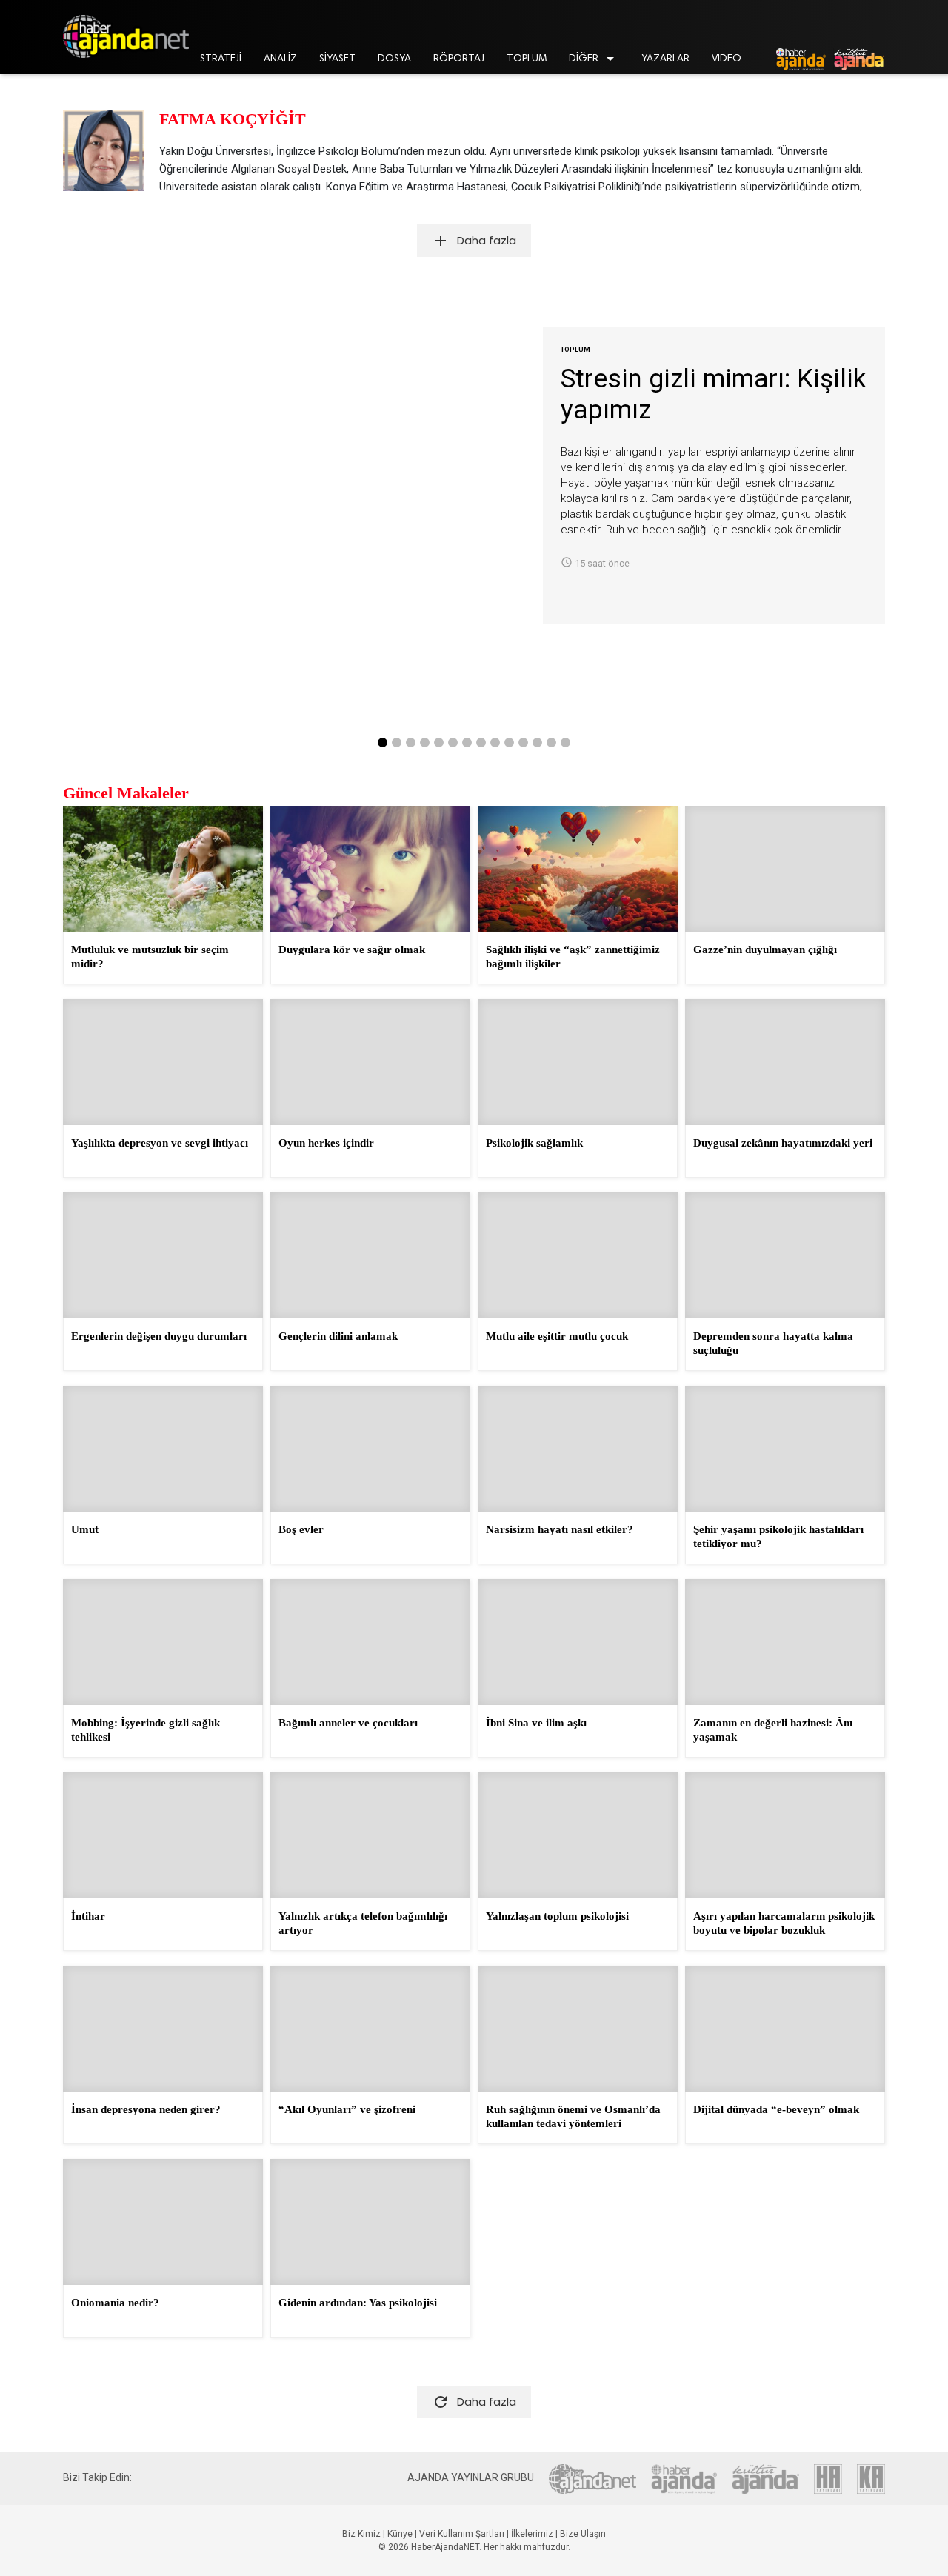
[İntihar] (163, 1835)
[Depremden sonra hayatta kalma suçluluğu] (785, 1255)
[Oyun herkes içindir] (370, 1062)
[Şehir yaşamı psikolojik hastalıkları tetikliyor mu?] (785, 1449)
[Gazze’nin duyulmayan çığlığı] (785, 869)
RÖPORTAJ (459, 59)
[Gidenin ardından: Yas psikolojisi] (370, 2222)
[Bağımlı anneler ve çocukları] (370, 1642)
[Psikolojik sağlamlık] (578, 1062)
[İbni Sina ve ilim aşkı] (578, 1642)
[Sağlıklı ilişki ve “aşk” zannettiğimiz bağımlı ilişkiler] (578, 869)
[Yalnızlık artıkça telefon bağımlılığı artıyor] (370, 1835)
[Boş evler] (370, 1449)
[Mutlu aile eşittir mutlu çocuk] (578, 1255)
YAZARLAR (665, 59)
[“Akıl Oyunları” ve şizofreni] (370, 2029)
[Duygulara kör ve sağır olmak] (370, 869)
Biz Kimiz (361, 2534)
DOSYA (394, 59)
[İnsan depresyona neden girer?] (163, 2029)
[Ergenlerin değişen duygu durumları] (163, 1255)
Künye (400, 2534)
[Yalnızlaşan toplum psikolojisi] (578, 1835)
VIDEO (727, 59)
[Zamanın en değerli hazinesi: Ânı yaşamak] (785, 1642)
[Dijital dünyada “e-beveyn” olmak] (785, 2029)
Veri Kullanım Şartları (462, 2534)
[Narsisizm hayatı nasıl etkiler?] (578, 1449)
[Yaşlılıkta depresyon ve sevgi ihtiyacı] (163, 1062)
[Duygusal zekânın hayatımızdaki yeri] (785, 1062)
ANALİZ (280, 59)
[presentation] (85, 528)
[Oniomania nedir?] (163, 2222)
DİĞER (594, 59)
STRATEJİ (221, 59)
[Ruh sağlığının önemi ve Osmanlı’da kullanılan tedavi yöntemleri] (578, 2029)
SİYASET (337, 59)
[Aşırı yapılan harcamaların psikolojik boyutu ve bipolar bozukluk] (785, 1835)
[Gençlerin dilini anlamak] (370, 1255)
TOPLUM (527, 59)
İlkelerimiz (532, 2534)
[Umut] (163, 1449)
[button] (383, 743)
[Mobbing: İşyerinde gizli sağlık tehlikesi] (163, 1642)
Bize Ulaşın (583, 2534)
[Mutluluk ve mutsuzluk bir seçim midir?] (163, 869)
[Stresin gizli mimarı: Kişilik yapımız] (303, 476)
